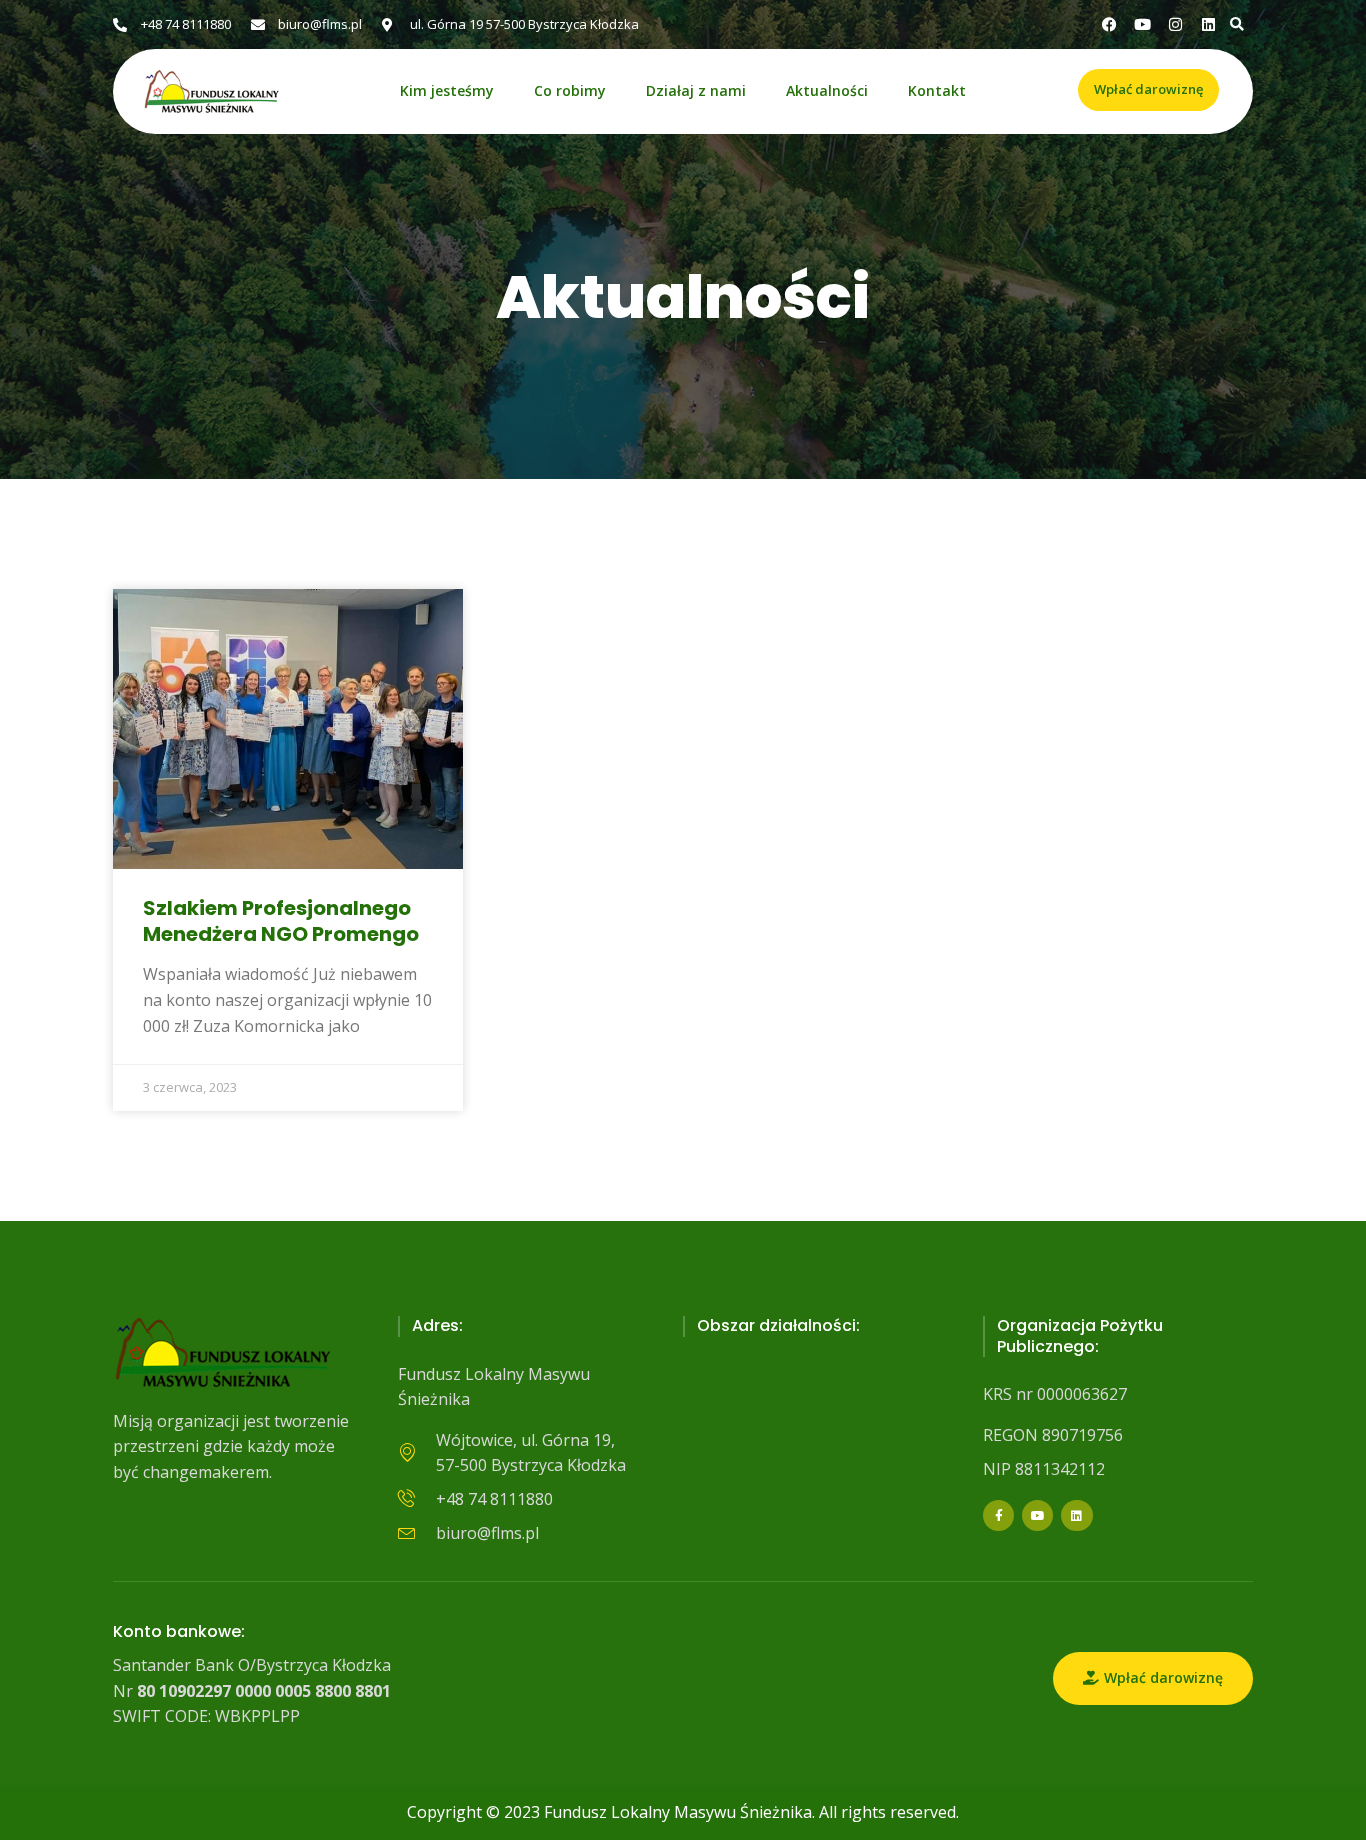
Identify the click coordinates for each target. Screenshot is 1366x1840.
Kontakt (937, 91)
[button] (1236, 24)
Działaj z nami (696, 91)
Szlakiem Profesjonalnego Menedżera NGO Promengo (281, 921)
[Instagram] (1175, 24)
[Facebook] (1109, 24)
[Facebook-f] (998, 1515)
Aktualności (827, 91)
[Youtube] (1037, 1515)
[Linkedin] (1208, 24)
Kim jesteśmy (447, 91)
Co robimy (570, 91)
